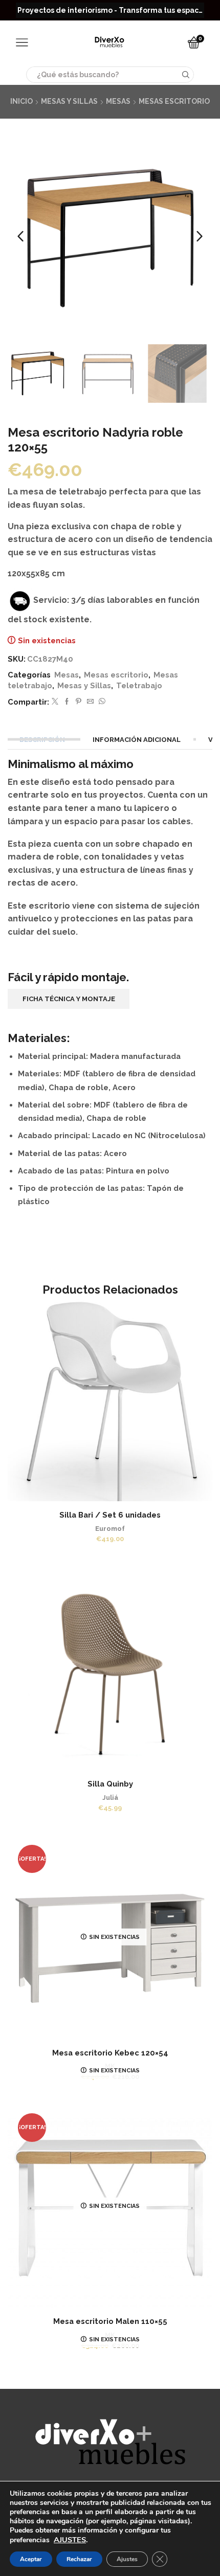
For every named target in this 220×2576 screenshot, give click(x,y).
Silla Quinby (110, 1784)
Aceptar (31, 2559)
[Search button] (186, 75)
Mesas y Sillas (69, 101)
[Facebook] (67, 702)
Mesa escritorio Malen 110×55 (110, 2321)
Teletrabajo (139, 685)
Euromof (110, 1529)
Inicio (21, 101)
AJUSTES (70, 2540)
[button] (20, 236)
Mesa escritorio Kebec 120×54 (110, 2053)
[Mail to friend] (90, 702)
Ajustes (127, 2559)
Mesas (118, 101)
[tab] (43, 740)
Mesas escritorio (174, 101)
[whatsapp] (101, 702)
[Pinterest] (79, 702)
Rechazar (79, 2559)
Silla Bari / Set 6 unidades (110, 1515)
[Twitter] (55, 702)
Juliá (110, 1798)
